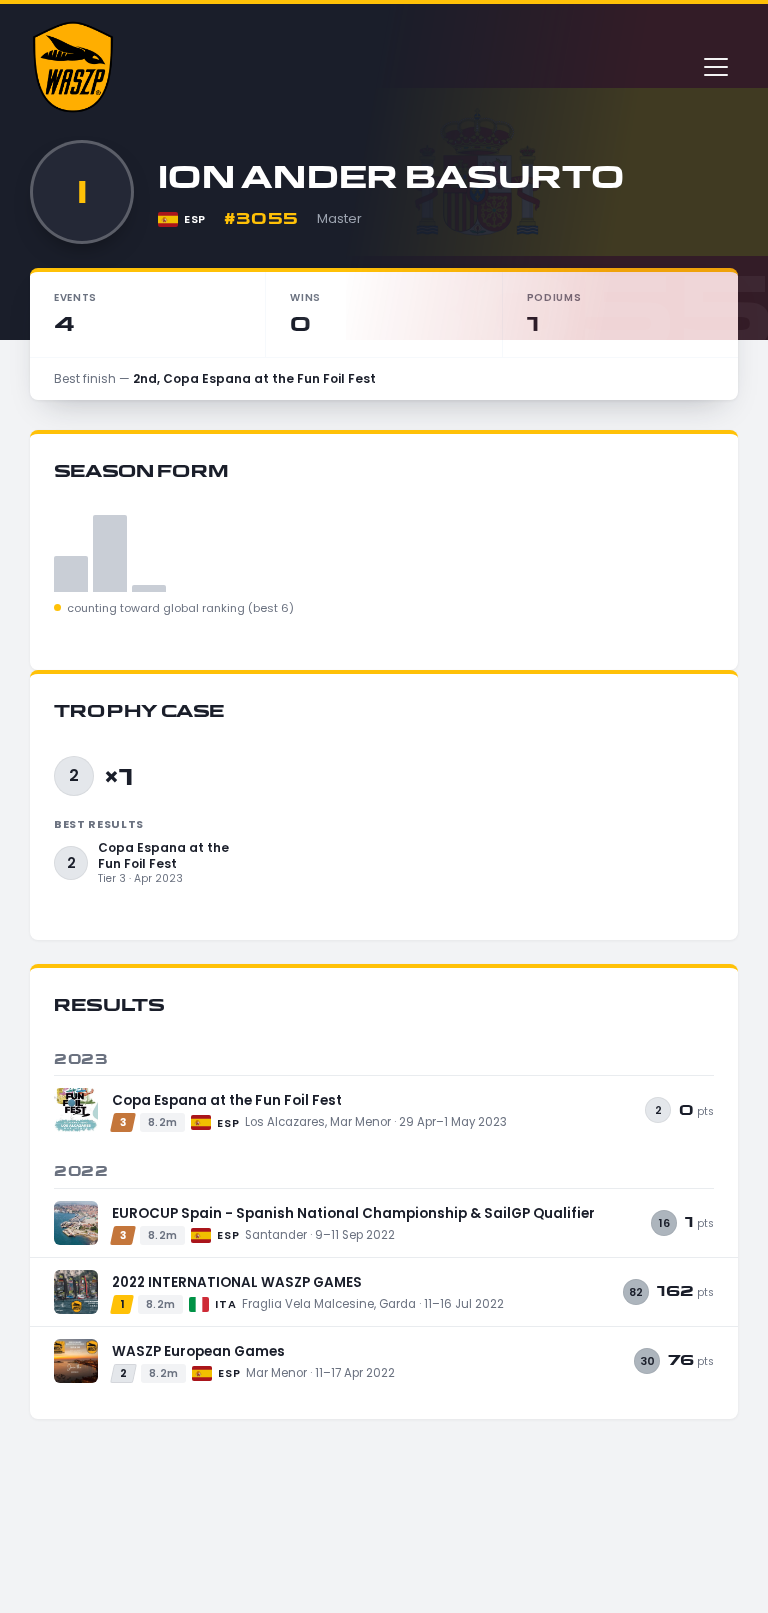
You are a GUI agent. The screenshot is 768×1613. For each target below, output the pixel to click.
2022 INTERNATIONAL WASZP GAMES (237, 1282)
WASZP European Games (198, 1351)
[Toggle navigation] (716, 67)
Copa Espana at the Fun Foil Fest (227, 1100)
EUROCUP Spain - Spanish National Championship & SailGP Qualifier (353, 1213)
